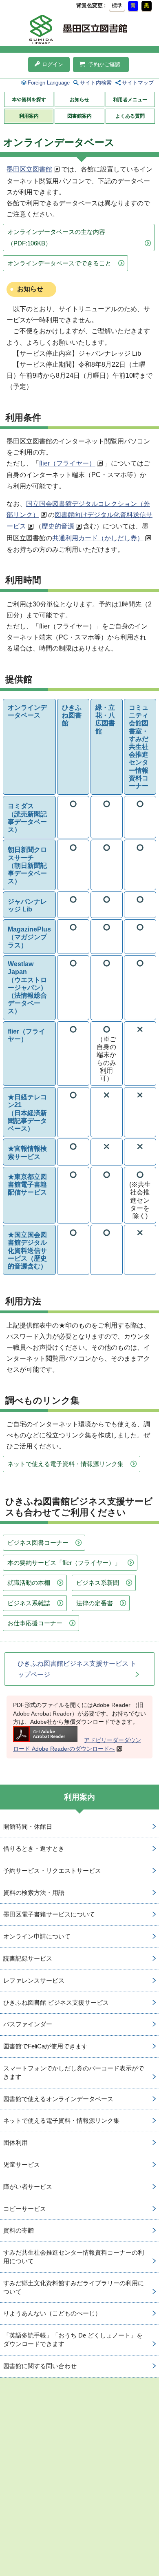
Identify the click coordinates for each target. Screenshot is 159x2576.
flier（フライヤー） (67, 463)
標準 (117, 6)
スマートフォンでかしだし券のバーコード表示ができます (74, 2072)
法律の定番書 (95, 1603)
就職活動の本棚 (29, 1583)
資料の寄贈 (19, 2230)
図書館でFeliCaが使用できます (45, 2046)
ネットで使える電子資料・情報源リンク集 (65, 1464)
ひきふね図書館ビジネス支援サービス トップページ (77, 1669)
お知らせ (79, 100)
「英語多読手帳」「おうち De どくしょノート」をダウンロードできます (73, 2340)
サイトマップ (138, 83)
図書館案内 (79, 116)
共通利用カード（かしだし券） (98, 538)
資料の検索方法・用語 (34, 1893)
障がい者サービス (28, 2187)
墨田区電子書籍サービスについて (49, 1914)
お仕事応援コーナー (35, 1623)
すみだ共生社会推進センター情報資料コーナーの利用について (74, 2257)
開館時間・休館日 (28, 1826)
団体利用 (15, 2143)
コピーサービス (25, 2209)
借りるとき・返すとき (34, 1848)
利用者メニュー (130, 100)
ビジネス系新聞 (98, 1583)
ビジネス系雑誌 (29, 1603)
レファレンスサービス (34, 1980)
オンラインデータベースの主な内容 (56, 237)
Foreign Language (49, 83)
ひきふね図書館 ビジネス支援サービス (56, 2002)
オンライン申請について (37, 1936)
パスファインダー (28, 2024)
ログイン (53, 64)
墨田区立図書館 (29, 169)
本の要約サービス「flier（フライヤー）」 (64, 1563)
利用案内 (29, 116)
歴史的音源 (58, 526)
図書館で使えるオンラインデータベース (58, 2099)
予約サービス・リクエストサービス (52, 1871)
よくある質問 (130, 116)
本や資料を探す (29, 100)
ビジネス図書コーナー (38, 1543)
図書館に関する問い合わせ (40, 2366)
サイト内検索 (96, 83)
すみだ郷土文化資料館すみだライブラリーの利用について (74, 2287)
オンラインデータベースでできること (59, 263)
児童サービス (22, 2165)
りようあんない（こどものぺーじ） (52, 2313)
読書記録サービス (28, 1958)
